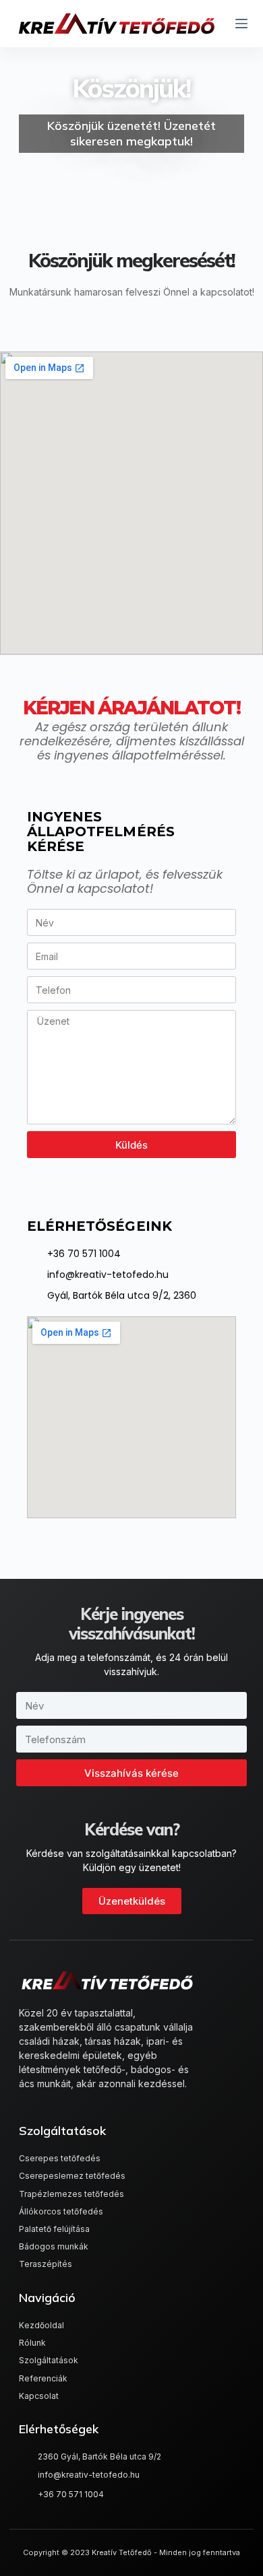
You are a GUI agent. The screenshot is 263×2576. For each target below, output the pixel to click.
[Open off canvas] (241, 24)
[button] (132, 1901)
